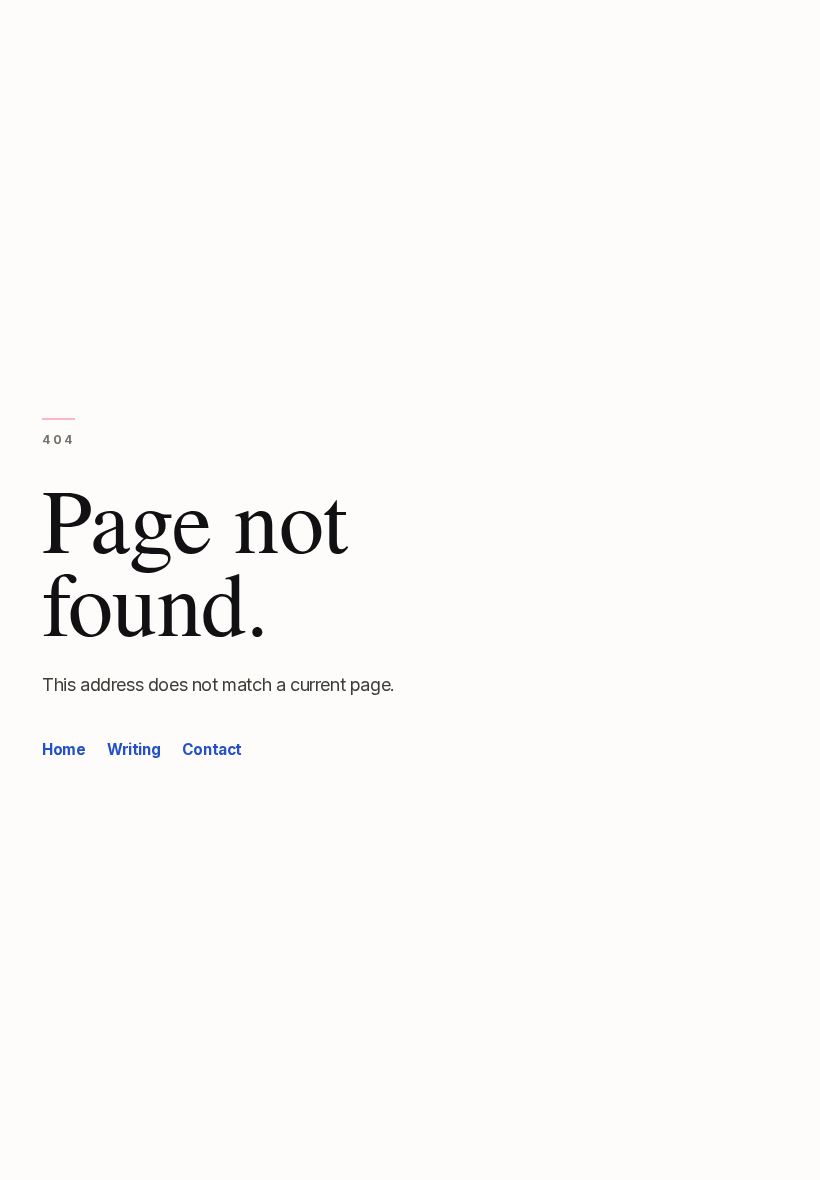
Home (63, 749)
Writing (133, 749)
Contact (212, 749)
